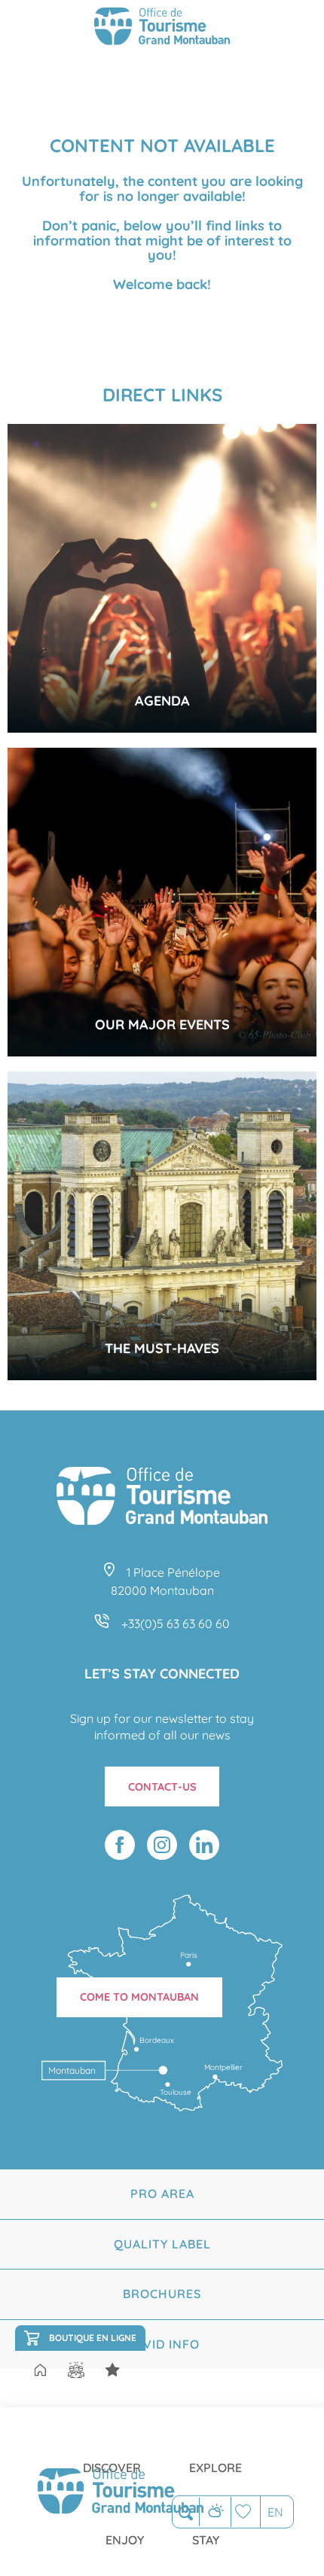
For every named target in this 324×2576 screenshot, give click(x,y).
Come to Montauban (139, 1997)
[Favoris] (245, 2512)
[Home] (40, 2371)
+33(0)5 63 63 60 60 (176, 1623)
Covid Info (162, 2344)
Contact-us (162, 1787)
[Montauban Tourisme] (162, 29)
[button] (186, 2512)
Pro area (162, 2193)
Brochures (162, 2294)
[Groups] (76, 2370)
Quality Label (162, 2244)
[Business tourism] (112, 2370)
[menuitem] (112, 2456)
